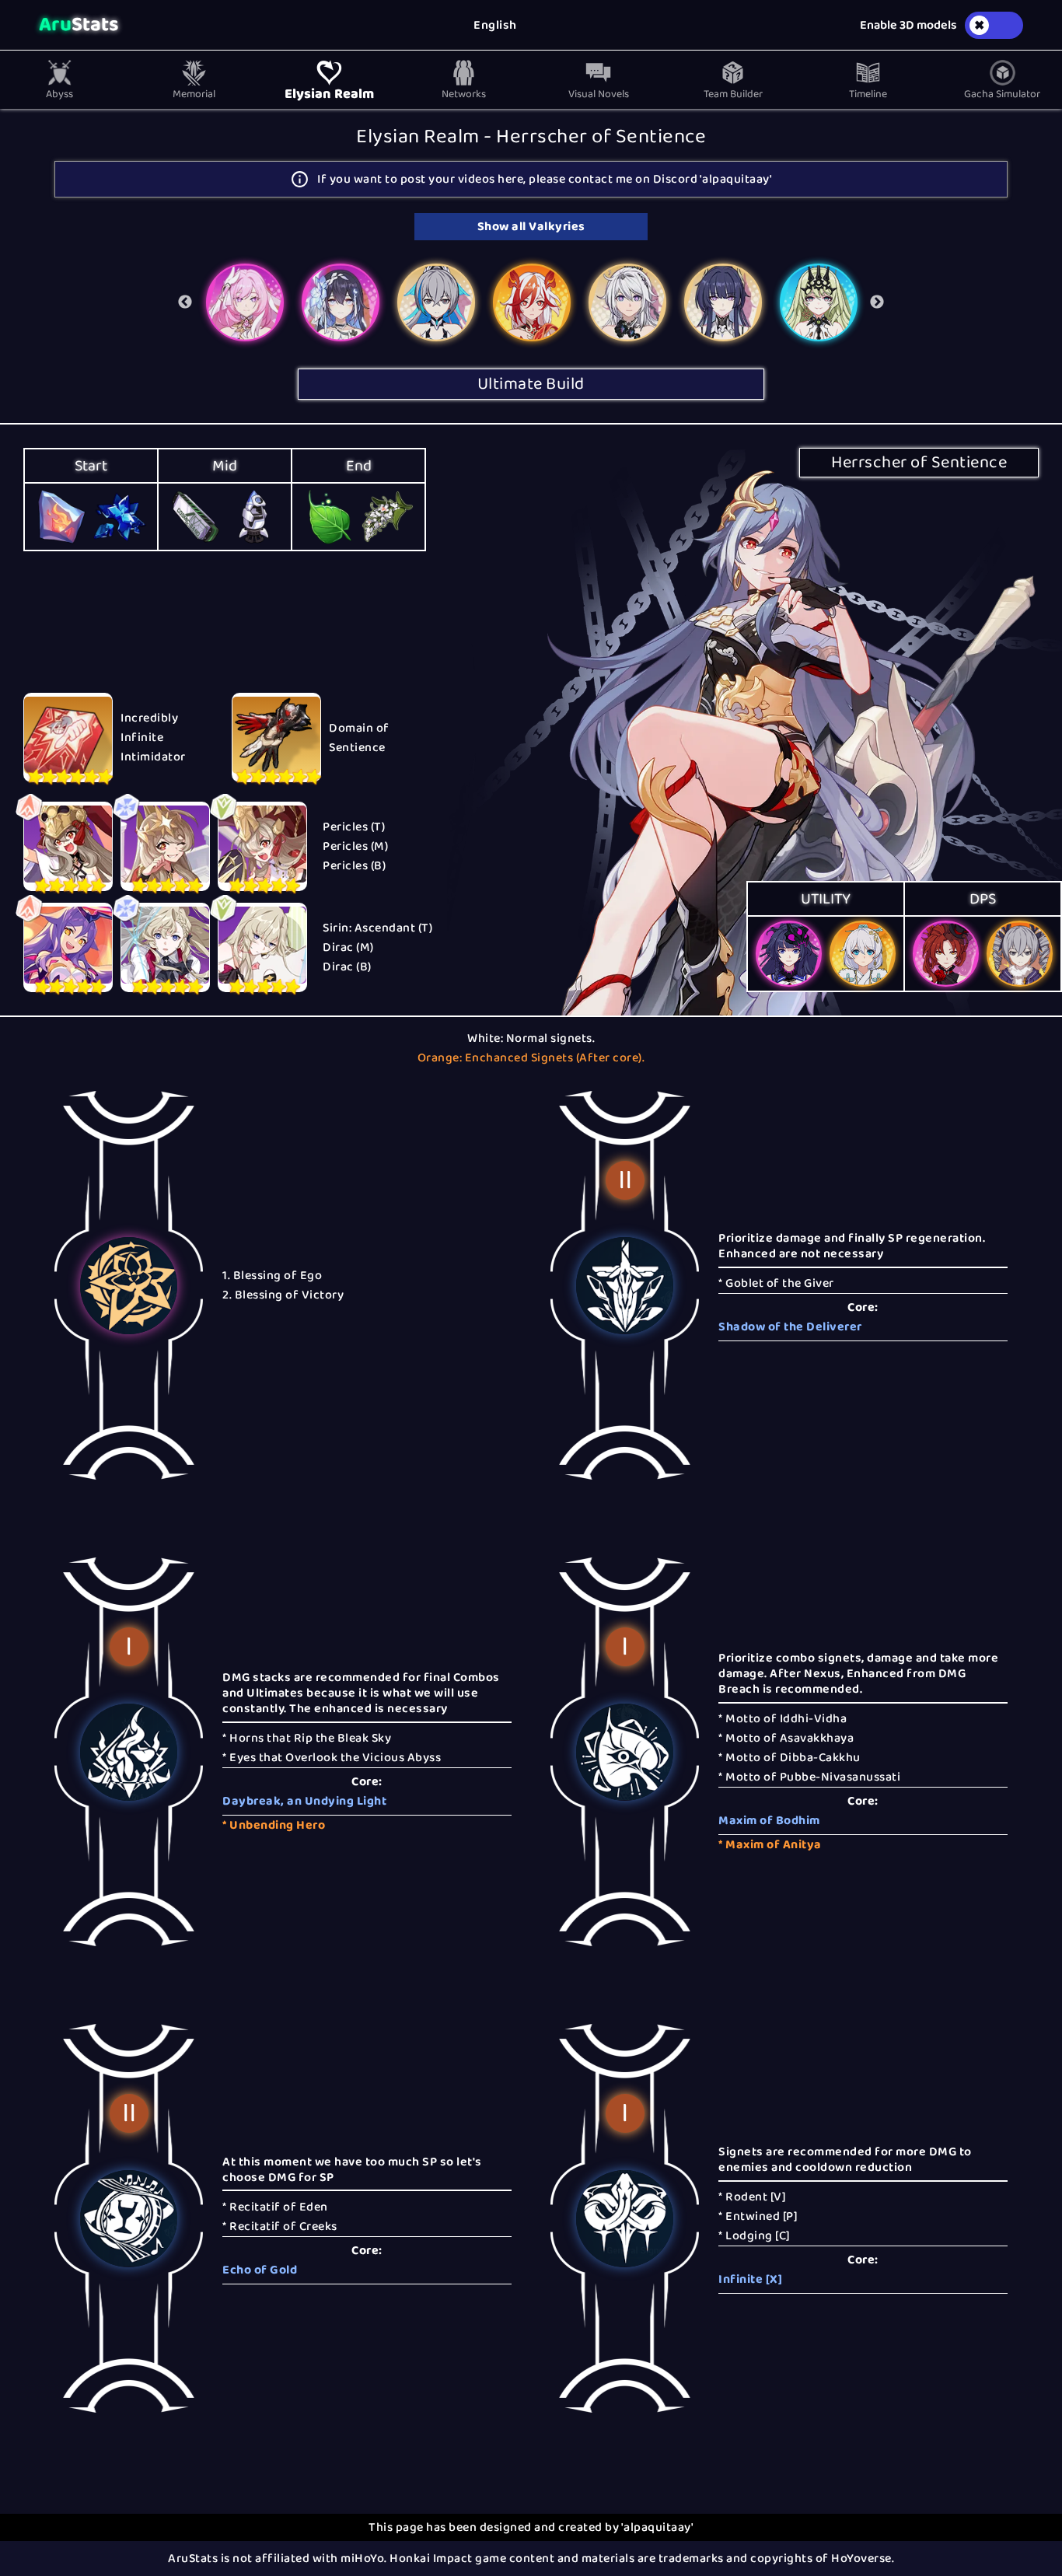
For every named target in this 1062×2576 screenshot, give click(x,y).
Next (877, 302)
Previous (185, 302)
